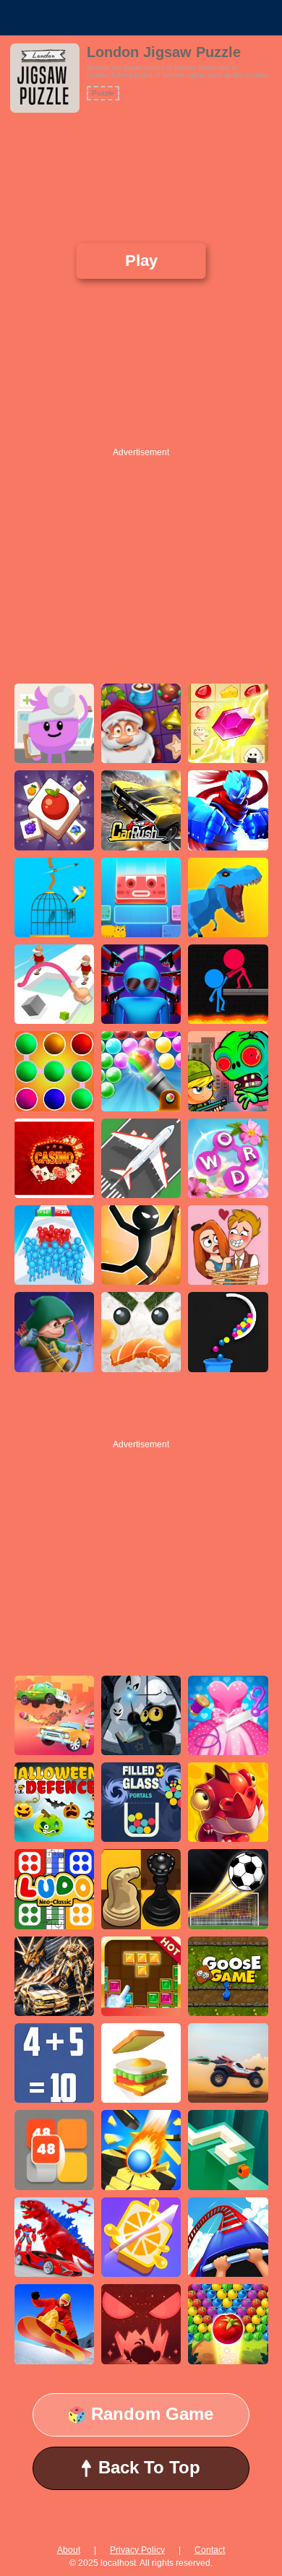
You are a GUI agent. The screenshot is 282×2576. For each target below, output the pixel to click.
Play (141, 260)
